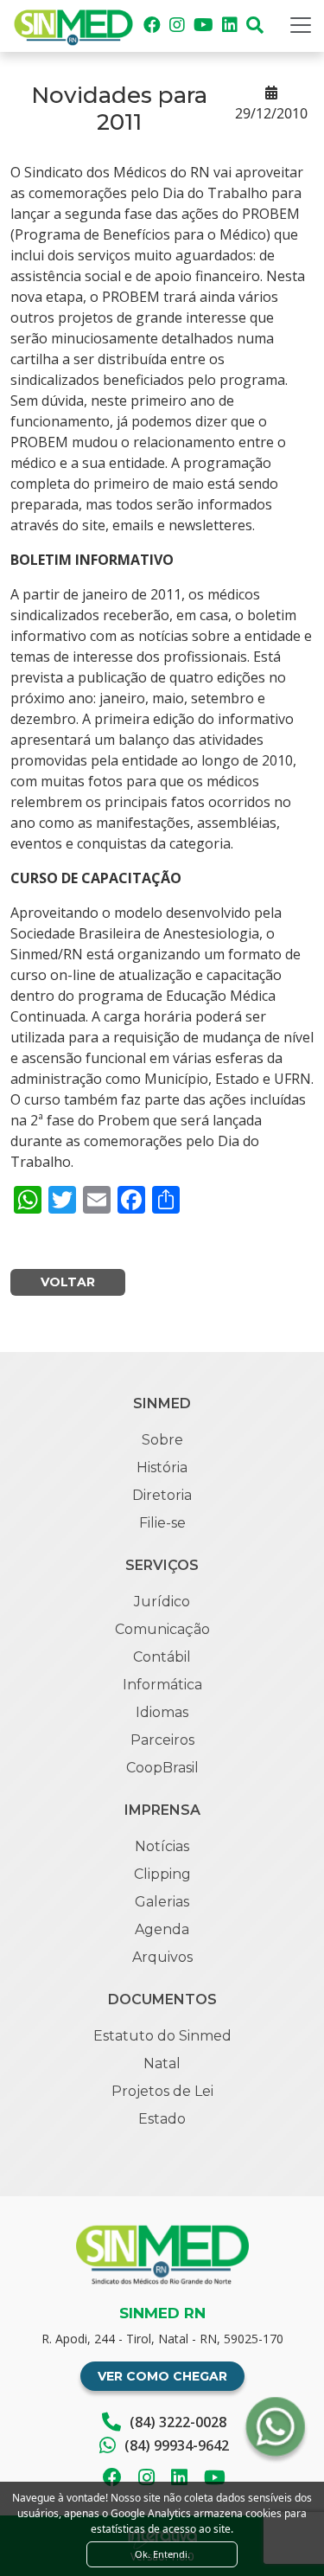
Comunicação (162, 1629)
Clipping (162, 1874)
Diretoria (162, 1495)
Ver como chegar (162, 2376)
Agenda (162, 1929)
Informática (162, 1685)
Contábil (162, 1657)
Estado (162, 2119)
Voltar (68, 1282)
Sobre (162, 1440)
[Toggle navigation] (301, 25)
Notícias (162, 1846)
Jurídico (162, 1602)
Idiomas (162, 1712)
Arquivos (162, 1957)
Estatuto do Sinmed (162, 2036)
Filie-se (162, 1523)
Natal (162, 2063)
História (162, 1467)
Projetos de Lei (162, 2091)
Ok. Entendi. (162, 2554)
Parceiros (162, 1740)
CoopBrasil (162, 1768)
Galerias (162, 1902)
